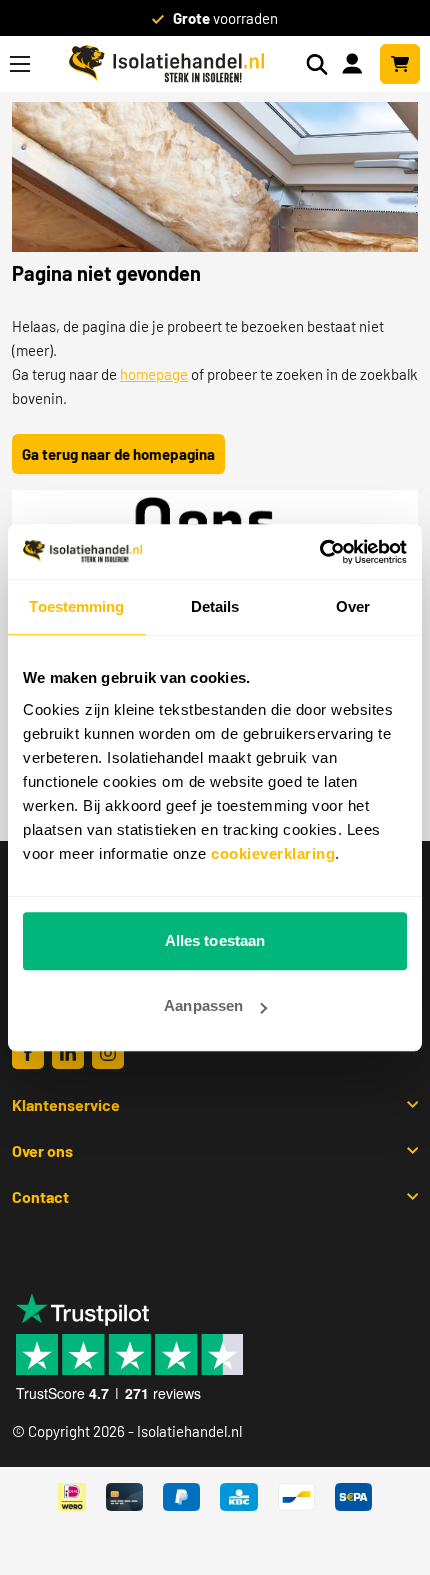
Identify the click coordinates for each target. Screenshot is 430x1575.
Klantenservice (66, 1104)
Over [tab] (353, 606)
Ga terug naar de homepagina (118, 454)
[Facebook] (28, 1053)
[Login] (356, 62)
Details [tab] (215, 606)
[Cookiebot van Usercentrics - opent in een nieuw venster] (319, 552)
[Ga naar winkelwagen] (400, 64)
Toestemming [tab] (76, 606)
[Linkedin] (68, 1053)
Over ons (42, 1150)
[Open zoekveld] (317, 64)
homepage (154, 374)
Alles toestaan (215, 940)
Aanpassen (203, 1005)
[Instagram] (108, 1053)
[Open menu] (20, 64)
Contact (40, 1196)
